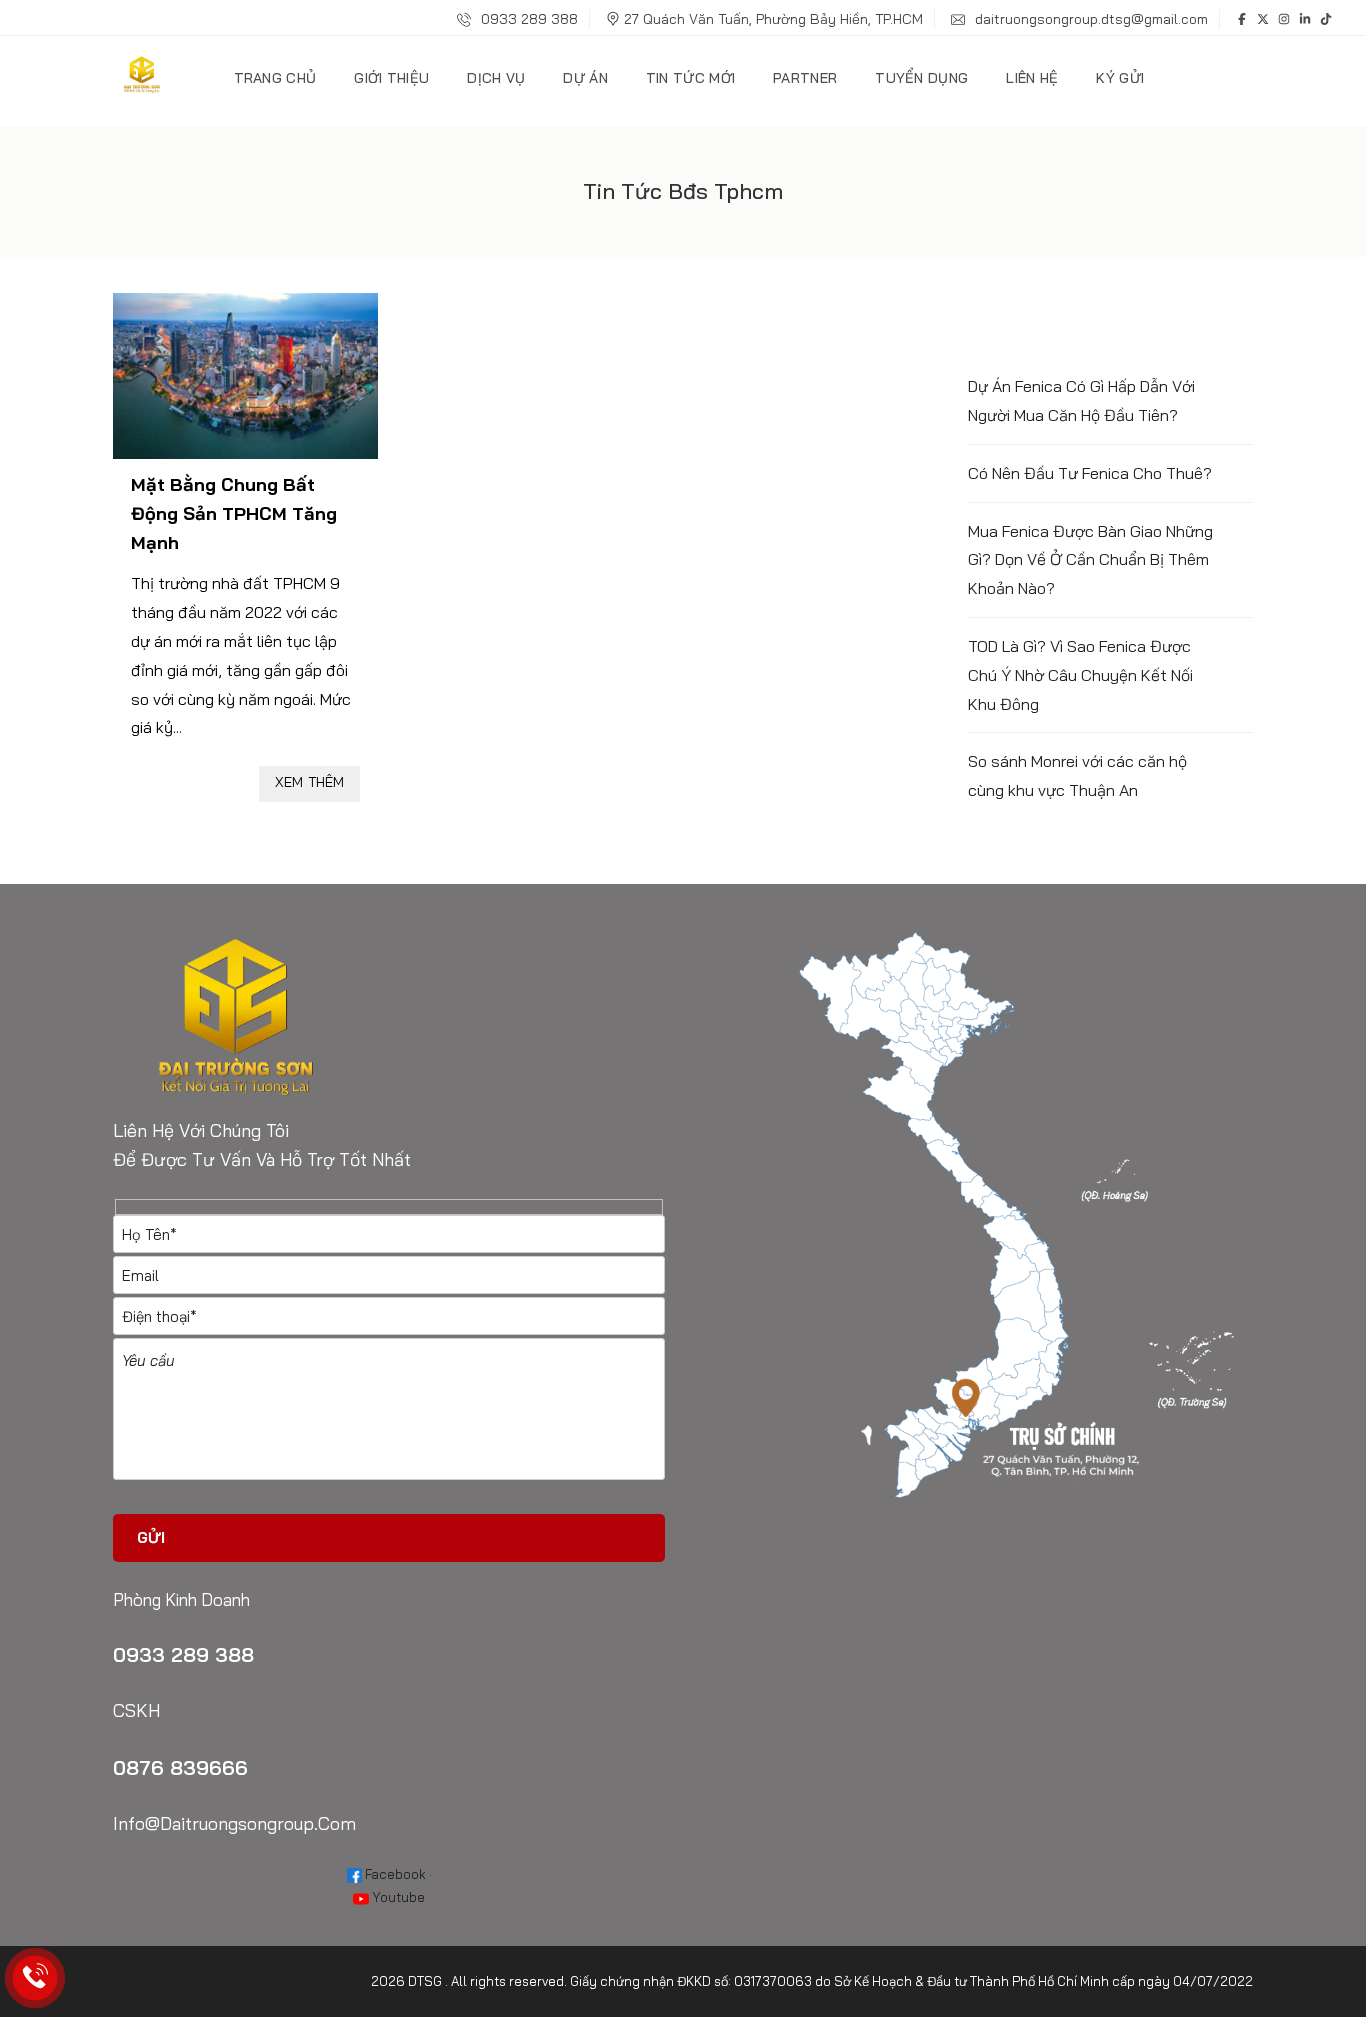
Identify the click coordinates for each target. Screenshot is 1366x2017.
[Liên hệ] (35, 1978)
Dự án (585, 78)
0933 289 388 (527, 19)
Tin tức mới (690, 78)
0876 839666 (180, 1767)
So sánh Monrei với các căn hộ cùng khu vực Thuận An (1077, 775)
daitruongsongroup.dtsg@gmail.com (1089, 19)
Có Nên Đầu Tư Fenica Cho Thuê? (1090, 473)
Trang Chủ (275, 78)
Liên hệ (1032, 78)
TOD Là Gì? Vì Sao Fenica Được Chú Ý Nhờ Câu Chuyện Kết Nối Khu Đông (1080, 675)
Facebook (394, 1874)
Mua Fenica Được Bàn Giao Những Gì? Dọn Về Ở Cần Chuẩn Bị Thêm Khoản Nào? (1090, 560)
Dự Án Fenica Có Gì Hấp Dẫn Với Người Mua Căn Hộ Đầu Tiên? (1081, 400)
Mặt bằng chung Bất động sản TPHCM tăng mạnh (234, 513)
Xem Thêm (309, 782)
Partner (805, 78)
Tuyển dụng (921, 78)
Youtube (397, 1897)
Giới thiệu (391, 78)
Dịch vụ (496, 78)
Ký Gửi (1120, 78)
